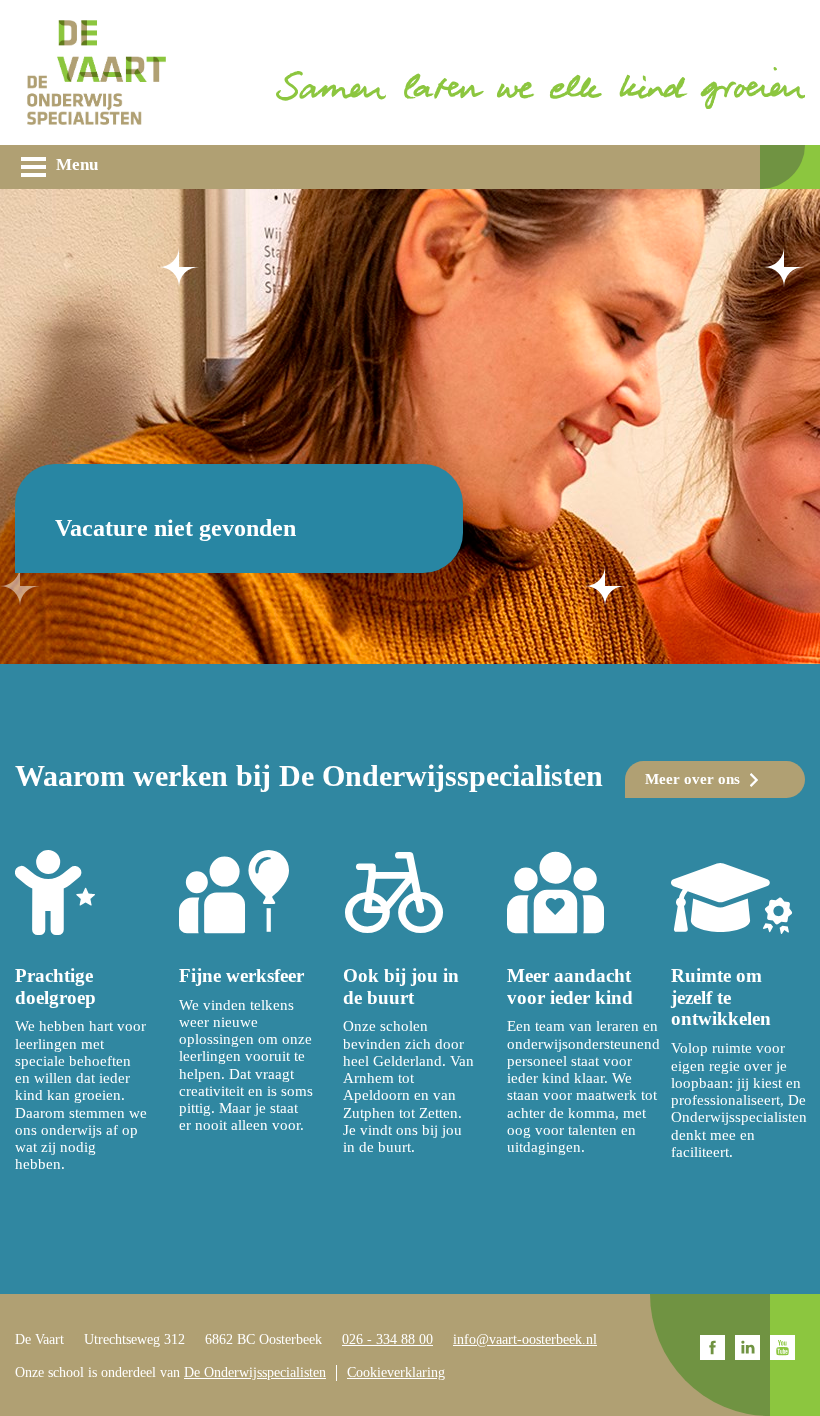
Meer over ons (692, 779)
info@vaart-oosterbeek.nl (525, 1339)
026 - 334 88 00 (387, 1339)
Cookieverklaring (396, 1372)
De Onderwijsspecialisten (255, 1372)
